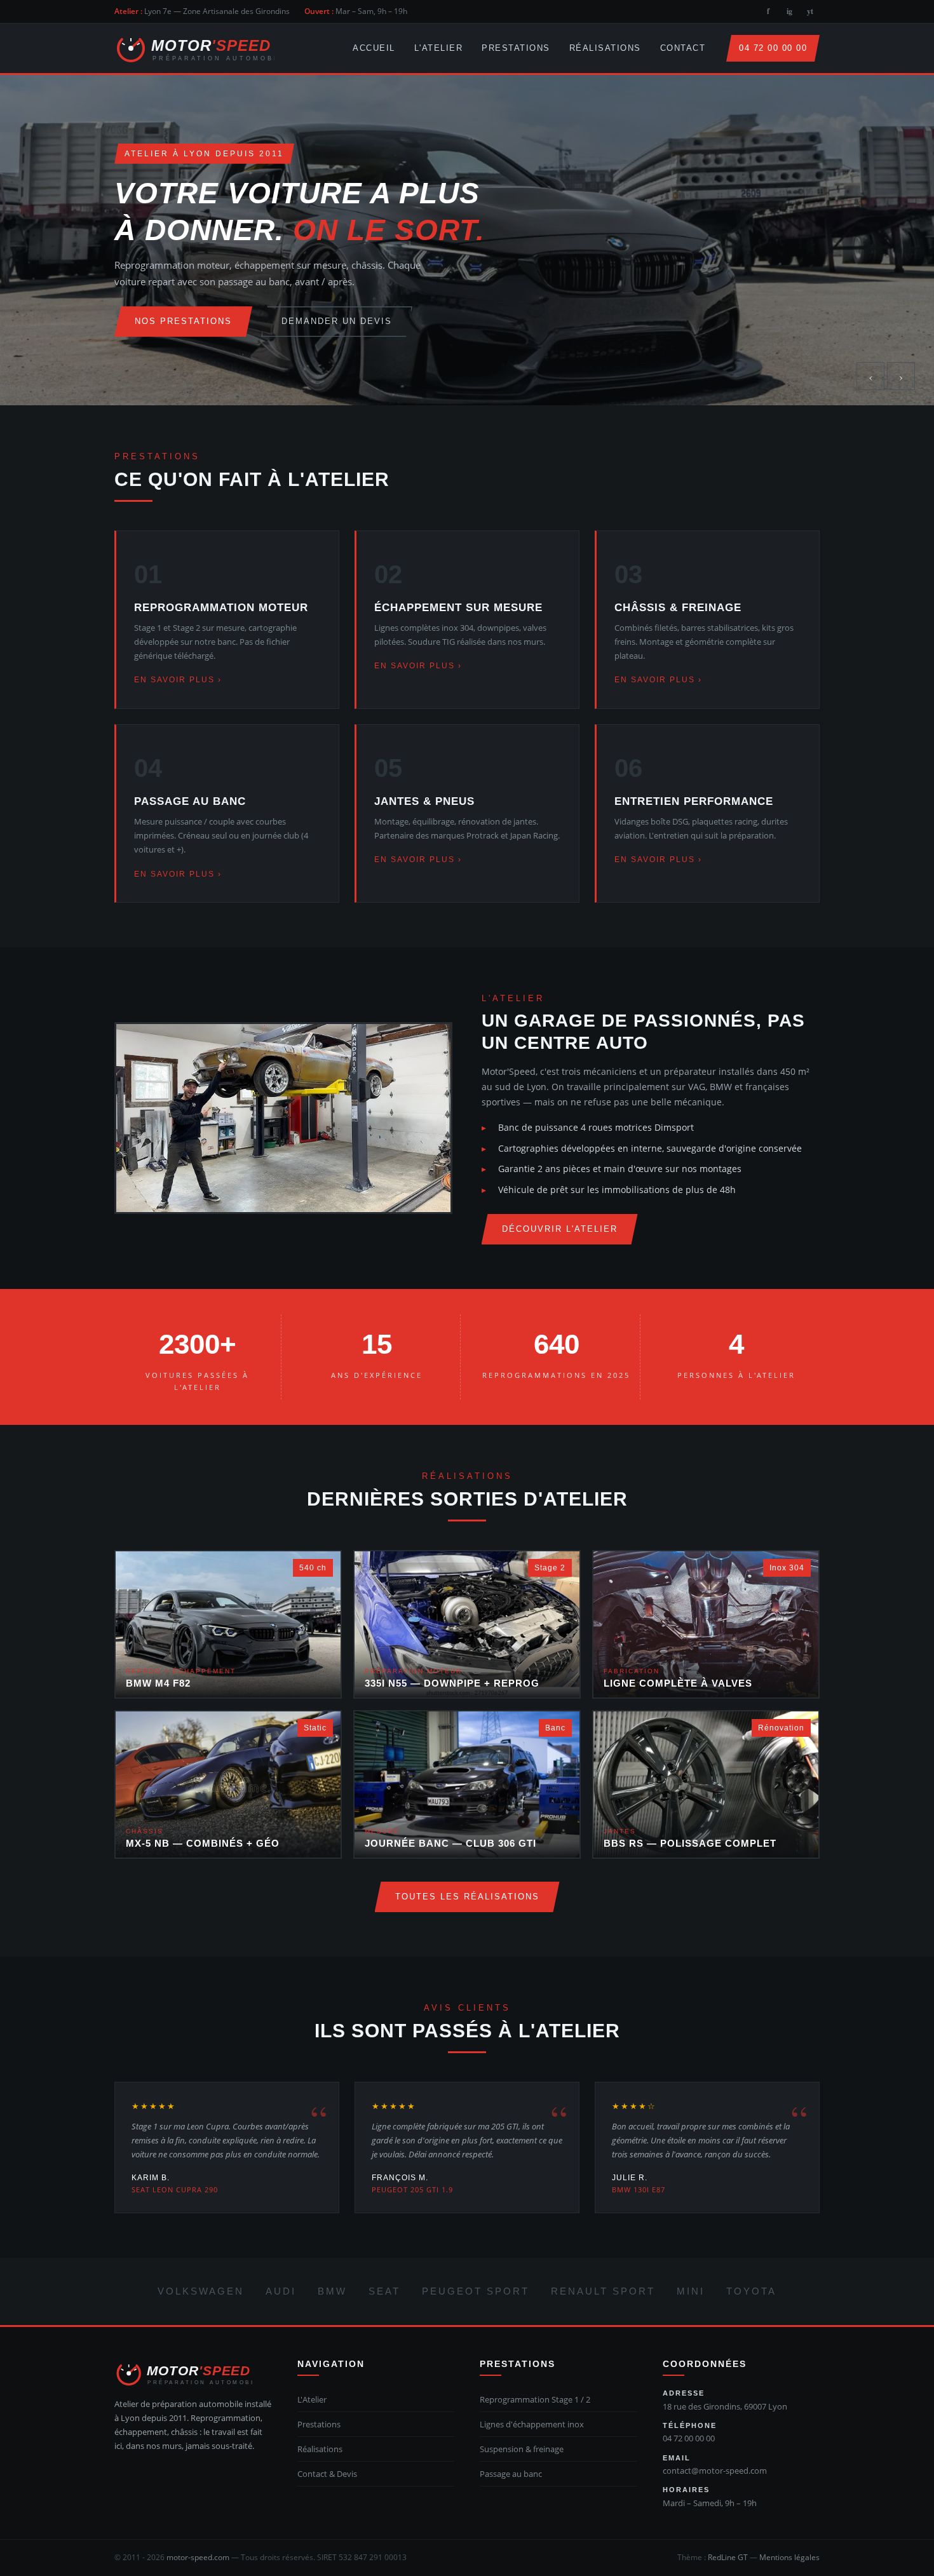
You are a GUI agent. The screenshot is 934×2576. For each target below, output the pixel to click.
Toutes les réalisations (467, 1897)
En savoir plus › (178, 680)
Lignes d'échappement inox (532, 2424)
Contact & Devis (327, 2474)
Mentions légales (789, 2557)
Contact (683, 48)
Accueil (374, 48)
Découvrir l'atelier (560, 1229)
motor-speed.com (198, 2557)
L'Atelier (439, 48)
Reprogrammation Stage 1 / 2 (535, 2399)
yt (810, 11)
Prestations (516, 48)
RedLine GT (728, 2557)
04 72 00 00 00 (773, 48)
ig (789, 11)
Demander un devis (337, 321)
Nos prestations (183, 321)
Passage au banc (511, 2474)
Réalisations (605, 48)
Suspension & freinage (522, 2449)
